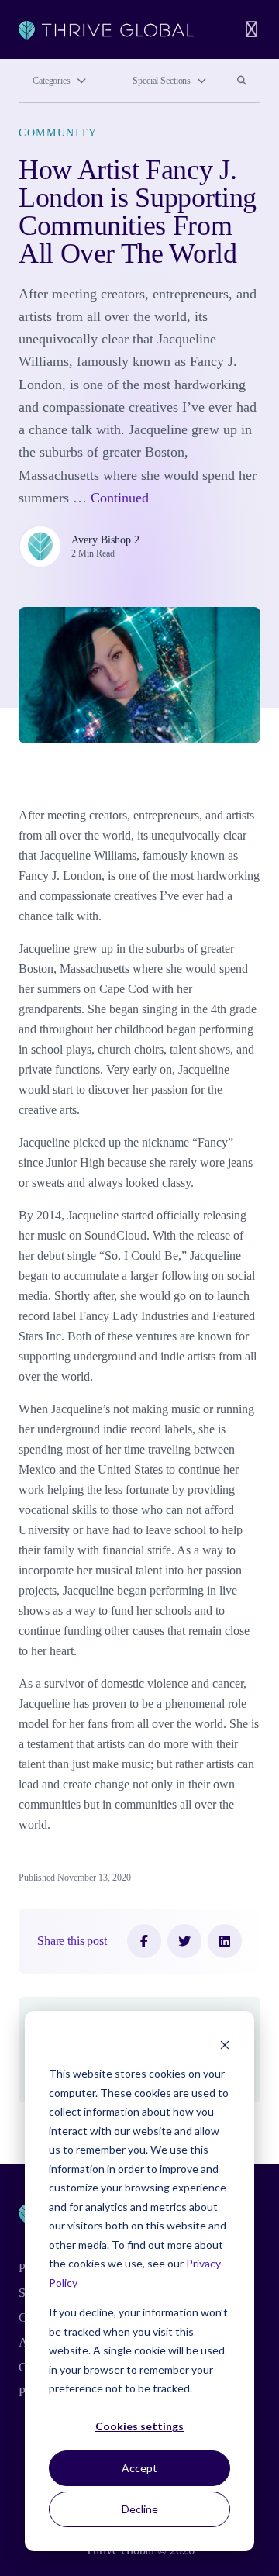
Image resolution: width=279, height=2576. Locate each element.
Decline (140, 2509)
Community (58, 133)
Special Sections (162, 81)
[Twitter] (184, 1941)
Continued (120, 498)
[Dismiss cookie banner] (225, 2045)
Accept (139, 2468)
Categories (52, 81)
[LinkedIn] (225, 1941)
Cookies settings (139, 2426)
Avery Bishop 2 (105, 540)
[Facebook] (144, 1941)
